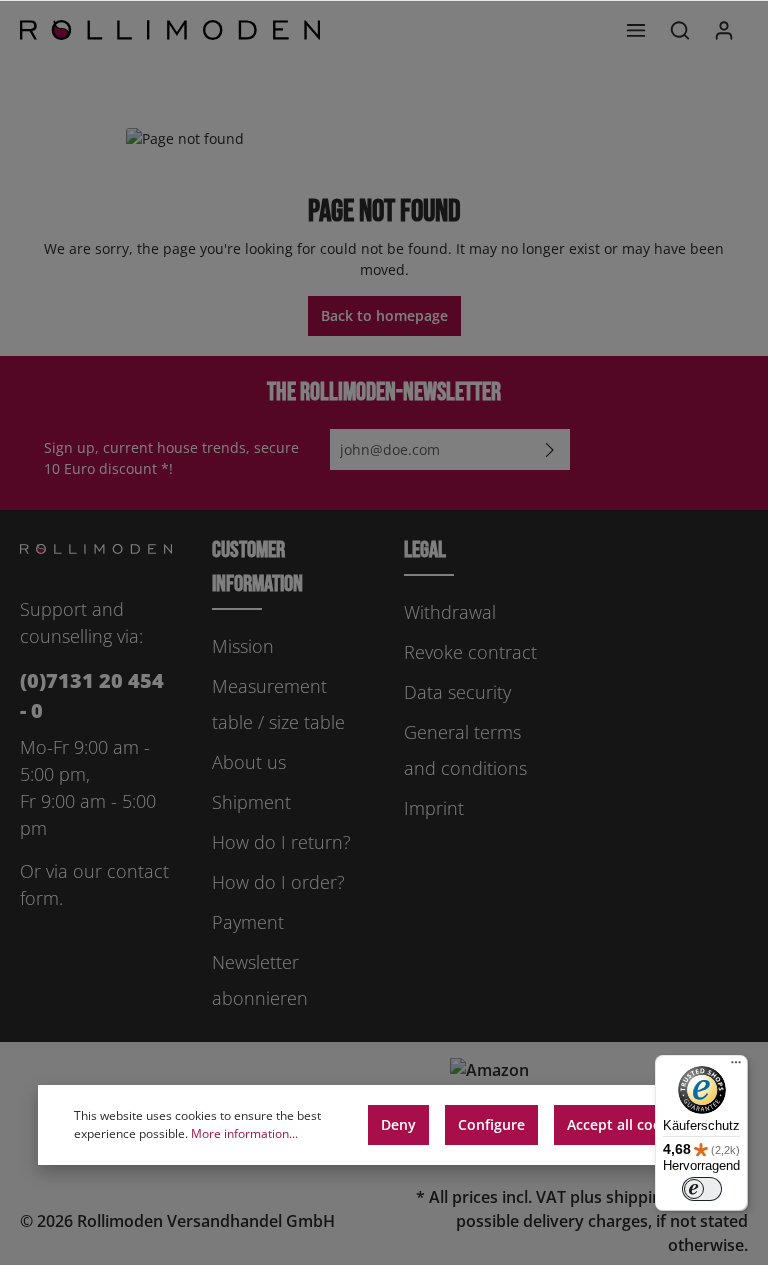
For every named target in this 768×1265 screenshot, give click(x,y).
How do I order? (278, 882)
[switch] (702, 1189)
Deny (398, 1124)
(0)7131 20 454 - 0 (92, 695)
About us (249, 762)
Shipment (251, 802)
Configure (491, 1124)
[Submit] (550, 449)
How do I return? (281, 842)
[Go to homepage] (170, 30)
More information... (244, 1133)
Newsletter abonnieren (260, 980)
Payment (248, 922)
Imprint (434, 808)
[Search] (680, 30)
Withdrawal (450, 612)
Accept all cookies (628, 1124)
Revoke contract (470, 652)
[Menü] (736, 1067)
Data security (457, 692)
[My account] (724, 30)
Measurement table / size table (278, 704)
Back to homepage (384, 315)
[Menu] (636, 30)
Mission (243, 646)
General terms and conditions (465, 750)
